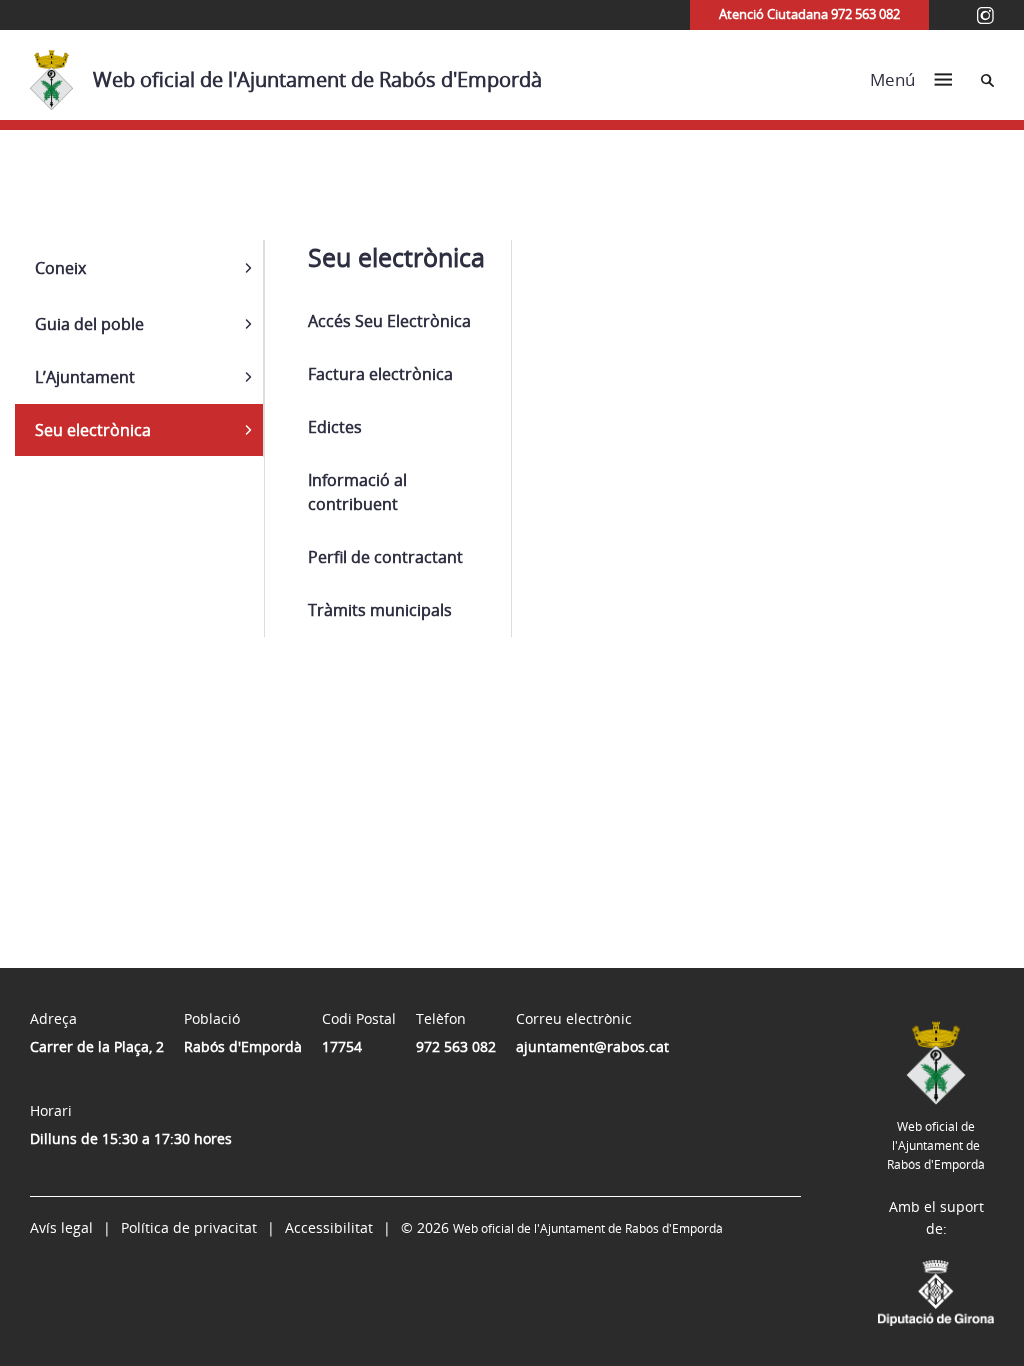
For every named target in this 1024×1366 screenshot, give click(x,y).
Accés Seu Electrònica (389, 321)
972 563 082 (456, 1046)
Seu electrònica (93, 430)
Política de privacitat (189, 1227)
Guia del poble (89, 324)
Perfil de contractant (385, 557)
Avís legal (61, 1227)
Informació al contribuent (357, 492)
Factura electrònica (380, 374)
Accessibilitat (329, 1227)
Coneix (60, 268)
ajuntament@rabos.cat (592, 1046)
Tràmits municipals (380, 610)
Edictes (335, 427)
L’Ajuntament (85, 377)
